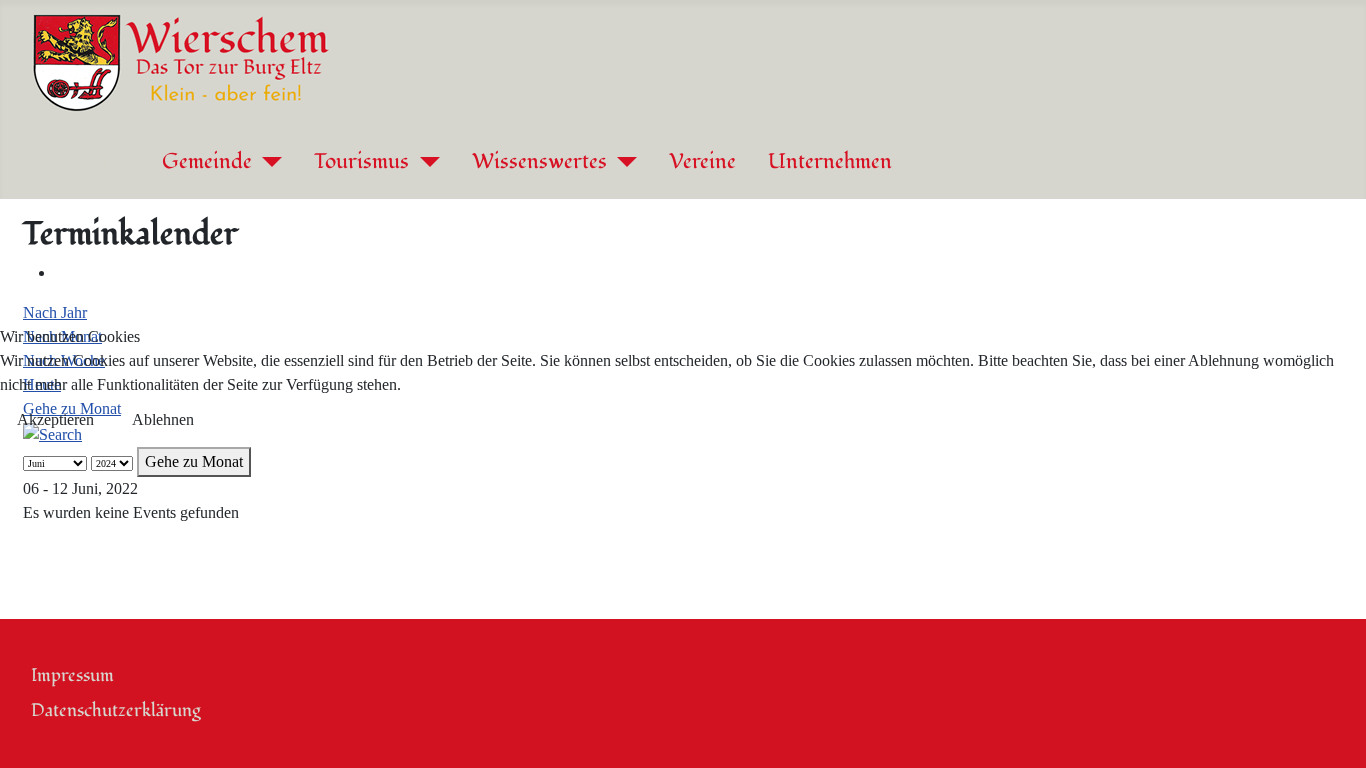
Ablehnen (163, 419)
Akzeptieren (55, 419)
